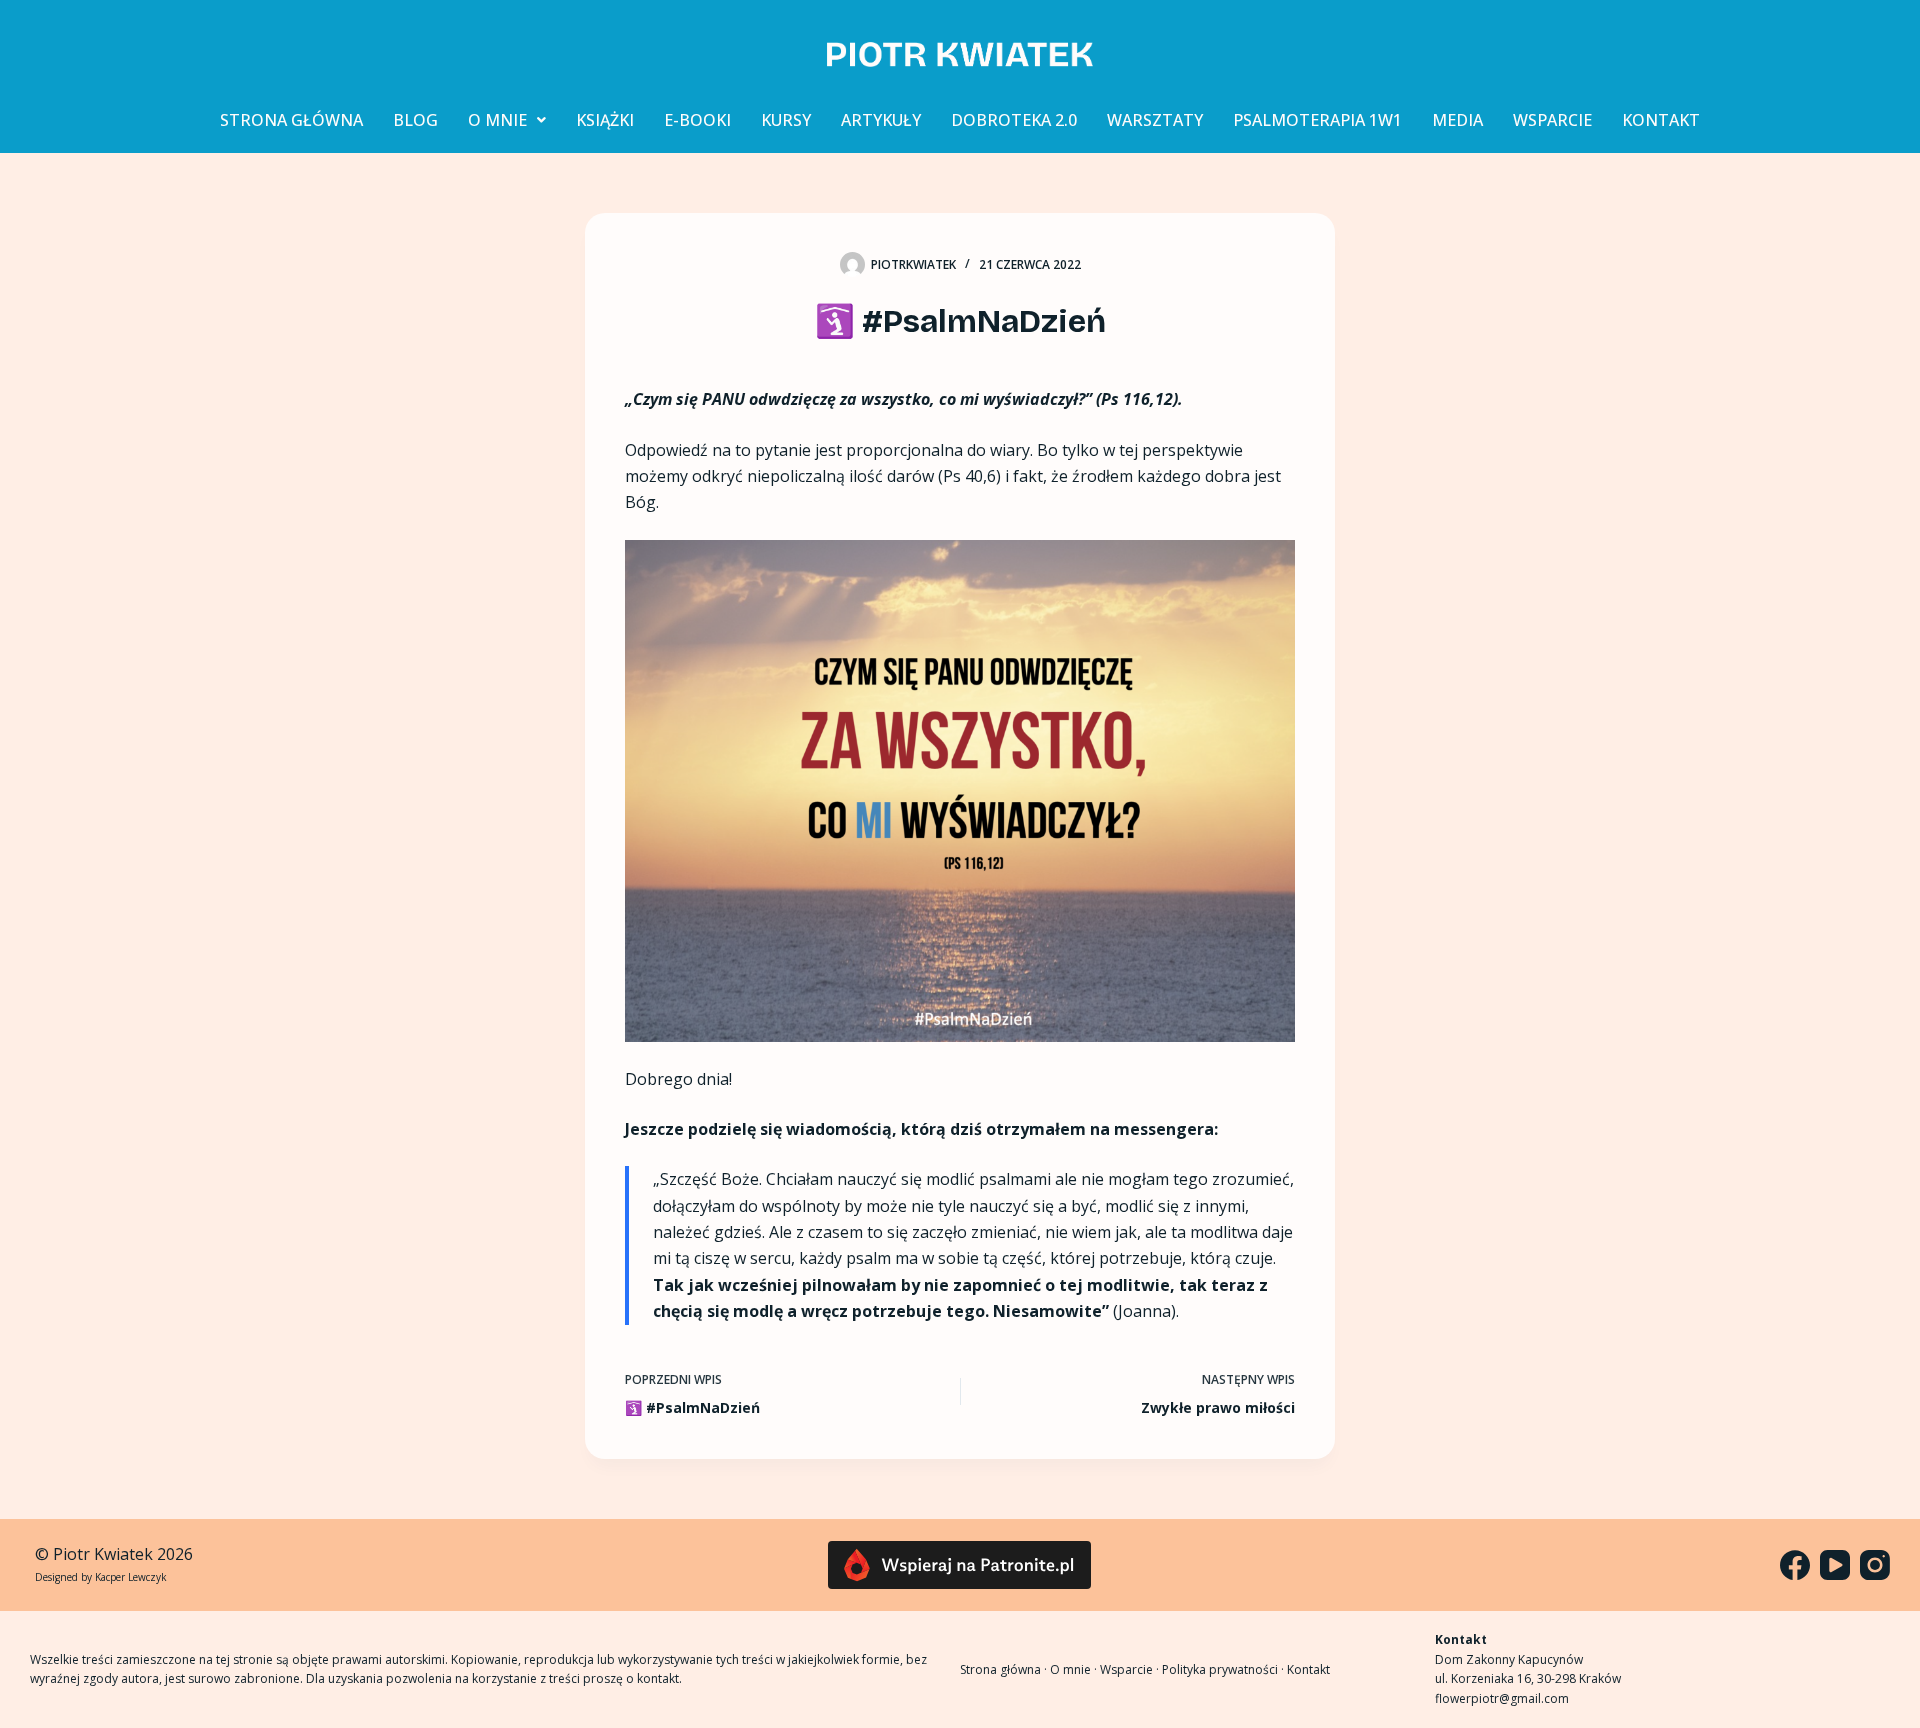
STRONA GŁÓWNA (291, 120)
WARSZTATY (1155, 120)
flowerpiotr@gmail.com (1502, 1698)
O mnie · (1075, 1669)
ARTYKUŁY (881, 120)
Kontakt (1308, 1669)
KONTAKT (1661, 120)
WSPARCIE (1552, 120)
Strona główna (1000, 1669)
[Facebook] (1795, 1565)
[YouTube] (1835, 1565)
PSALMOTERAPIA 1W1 (1317, 120)
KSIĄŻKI (605, 120)
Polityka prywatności (1220, 1669)
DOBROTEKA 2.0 (1014, 120)
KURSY (786, 120)
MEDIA (1457, 120)
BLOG (415, 120)
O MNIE (497, 120)
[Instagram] (1875, 1565)
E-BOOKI (697, 120)
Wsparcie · (1131, 1669)
